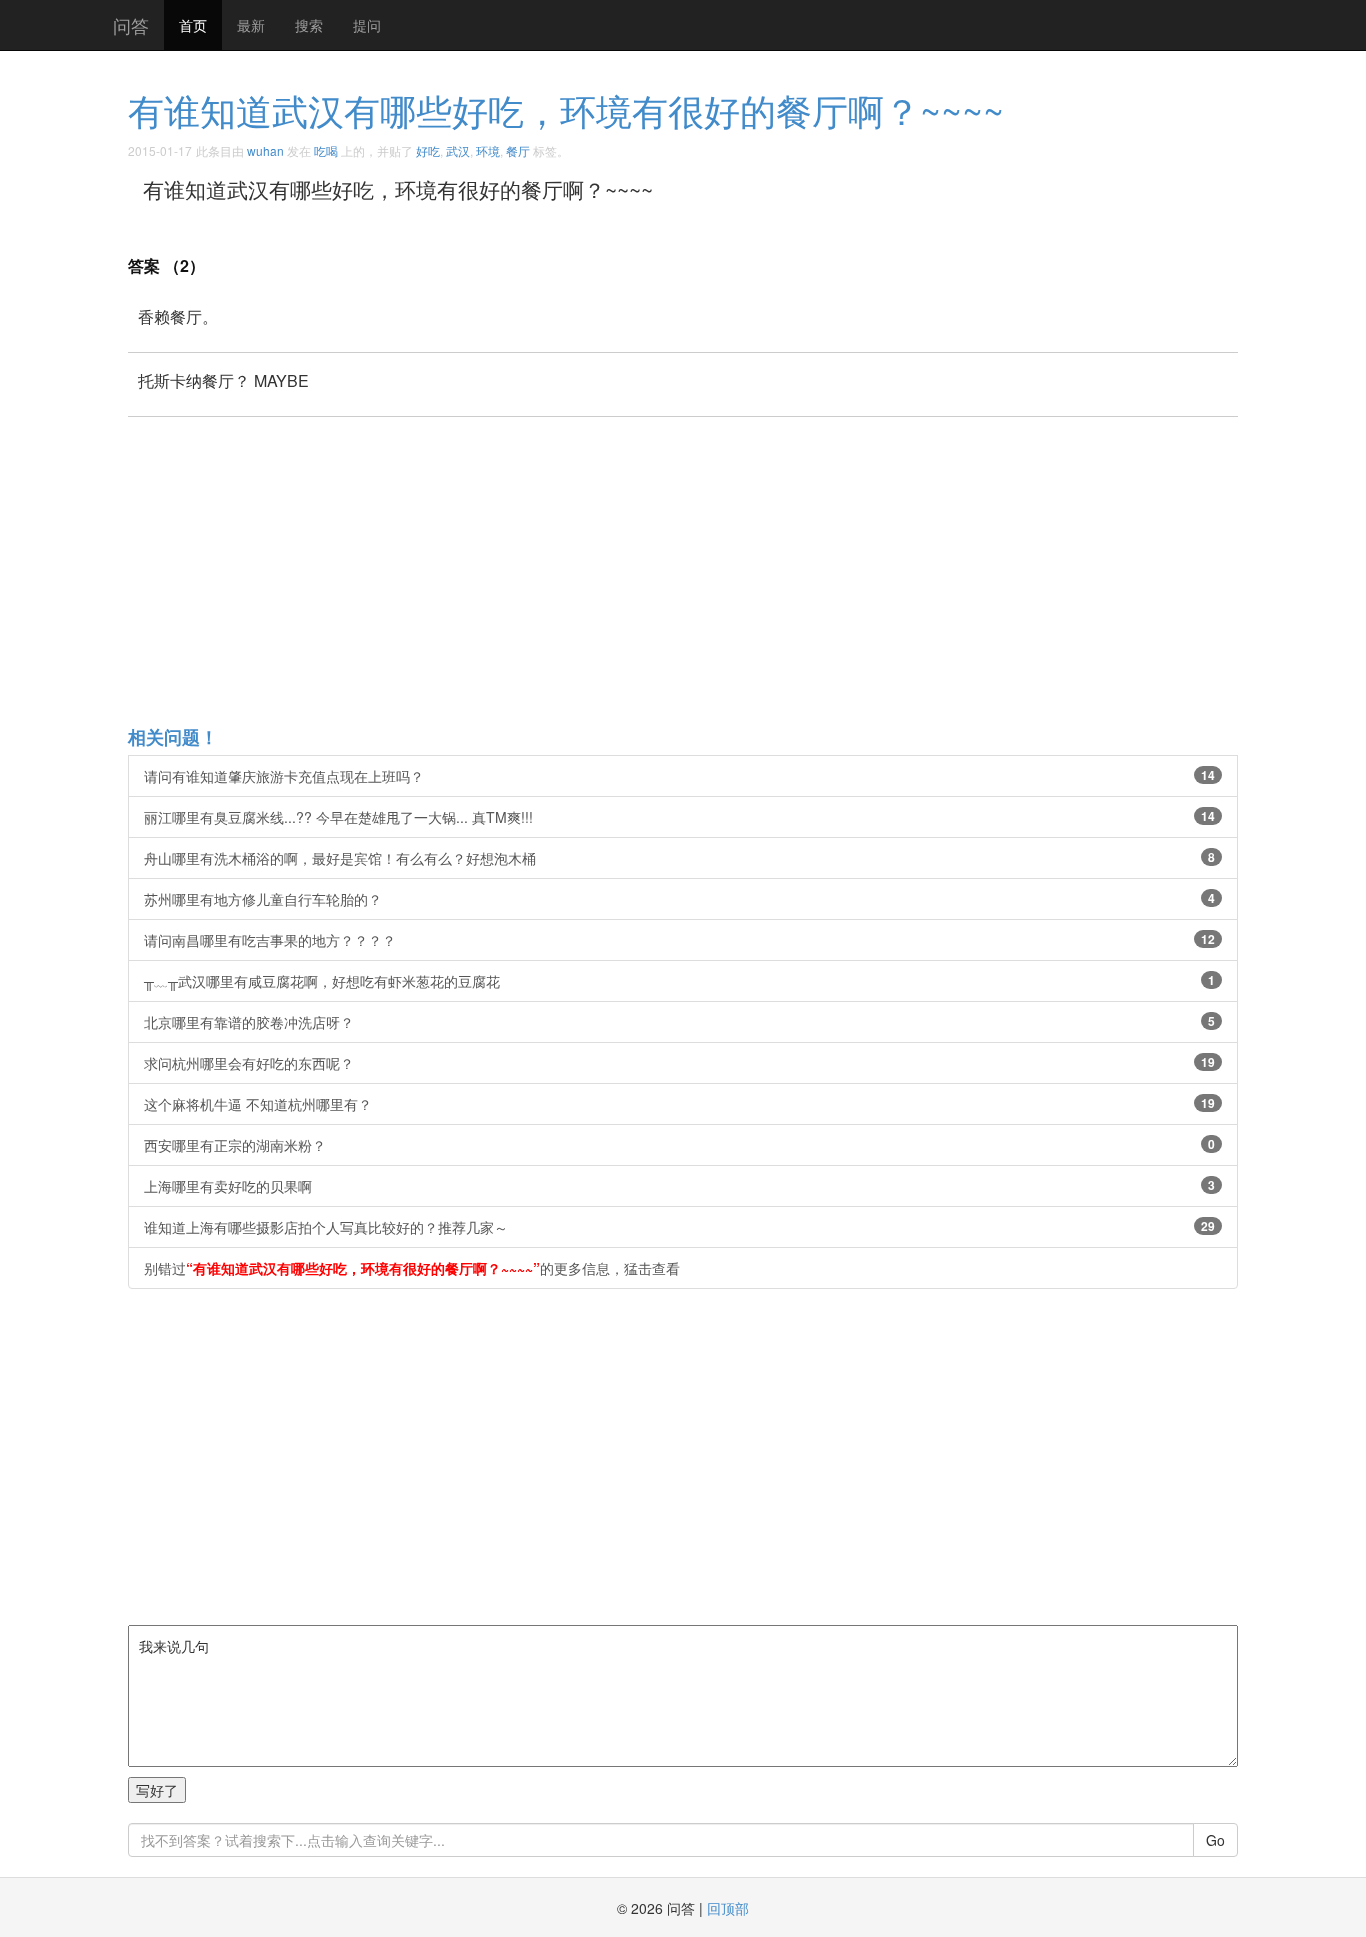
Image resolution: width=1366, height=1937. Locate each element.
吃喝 (326, 150)
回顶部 (728, 1908)
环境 (488, 150)
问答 (131, 25)
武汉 (458, 150)
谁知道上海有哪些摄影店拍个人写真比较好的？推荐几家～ (679, 1227)
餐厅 (518, 150)
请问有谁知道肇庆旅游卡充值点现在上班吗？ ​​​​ (679, 776)
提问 (367, 25)
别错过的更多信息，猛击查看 (412, 1268)
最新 (251, 25)
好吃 (428, 150)
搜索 (309, 25)
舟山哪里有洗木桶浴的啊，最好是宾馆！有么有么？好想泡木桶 (679, 858)
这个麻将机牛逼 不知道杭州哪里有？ (679, 1104)
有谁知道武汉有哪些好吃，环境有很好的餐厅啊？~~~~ (566, 109)
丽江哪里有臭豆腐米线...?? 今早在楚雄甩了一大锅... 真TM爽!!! (679, 817)
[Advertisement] (728, 570)
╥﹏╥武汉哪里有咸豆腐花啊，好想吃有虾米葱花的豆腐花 (679, 981)
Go (1215, 1840)
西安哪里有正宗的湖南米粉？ (679, 1145)
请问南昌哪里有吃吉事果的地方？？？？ (679, 940)
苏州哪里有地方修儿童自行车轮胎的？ (679, 899)
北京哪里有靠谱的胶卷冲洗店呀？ (679, 1022)
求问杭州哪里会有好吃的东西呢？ (679, 1063)
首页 (193, 25)
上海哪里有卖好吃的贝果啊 (679, 1186)
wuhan (265, 150)
